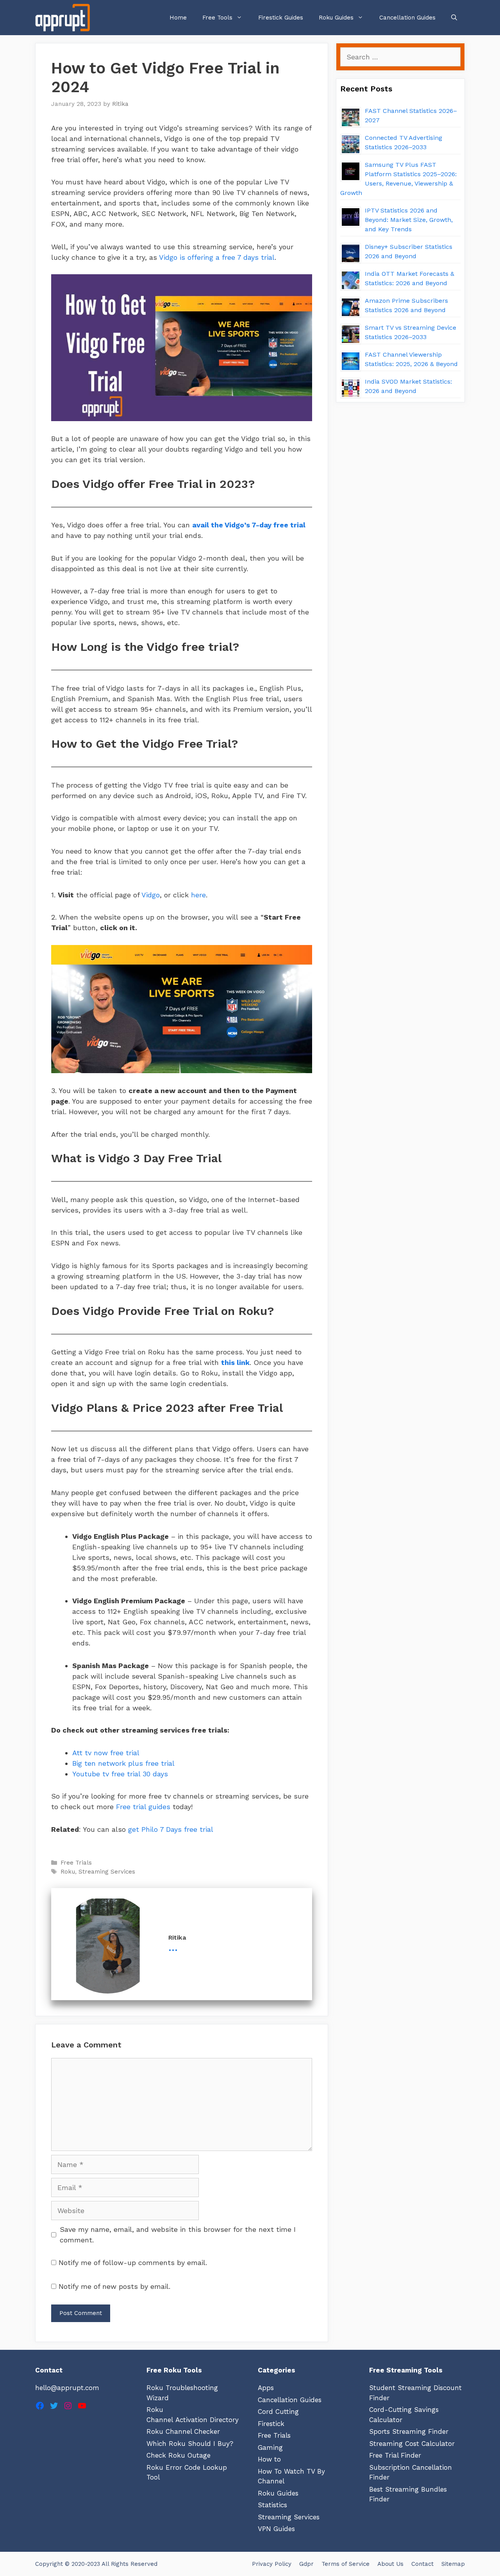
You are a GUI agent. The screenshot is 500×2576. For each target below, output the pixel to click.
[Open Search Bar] (454, 18)
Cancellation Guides (407, 18)
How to (269, 2459)
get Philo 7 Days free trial (171, 1829)
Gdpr (306, 2564)
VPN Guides (276, 2529)
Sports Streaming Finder (409, 2431)
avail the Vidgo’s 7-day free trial (249, 525)
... (173, 1947)
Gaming (270, 2447)
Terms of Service (346, 2564)
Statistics (272, 2505)
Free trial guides (143, 1807)
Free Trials (76, 1863)
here (198, 895)
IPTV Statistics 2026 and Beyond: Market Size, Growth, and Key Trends (409, 220)
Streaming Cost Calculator (412, 2444)
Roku (68, 1872)
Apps (266, 2388)
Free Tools (217, 18)
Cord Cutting (278, 2412)
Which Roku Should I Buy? (190, 2444)
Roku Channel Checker (183, 2431)
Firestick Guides (281, 18)
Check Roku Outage (179, 2455)
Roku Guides (336, 18)
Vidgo (150, 895)
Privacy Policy (272, 2564)
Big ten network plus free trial (123, 1763)
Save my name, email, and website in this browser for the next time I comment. (178, 2235)
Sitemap (453, 2564)
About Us (390, 2564)
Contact (422, 2564)
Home (178, 18)
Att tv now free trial (106, 1753)
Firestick (271, 2424)
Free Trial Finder (395, 2455)
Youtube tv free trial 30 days (120, 1774)
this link (235, 1362)
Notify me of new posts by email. (114, 2286)
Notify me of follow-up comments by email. (133, 2262)
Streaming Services (107, 1872)
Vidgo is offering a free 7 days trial (217, 257)
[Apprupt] (64, 18)
